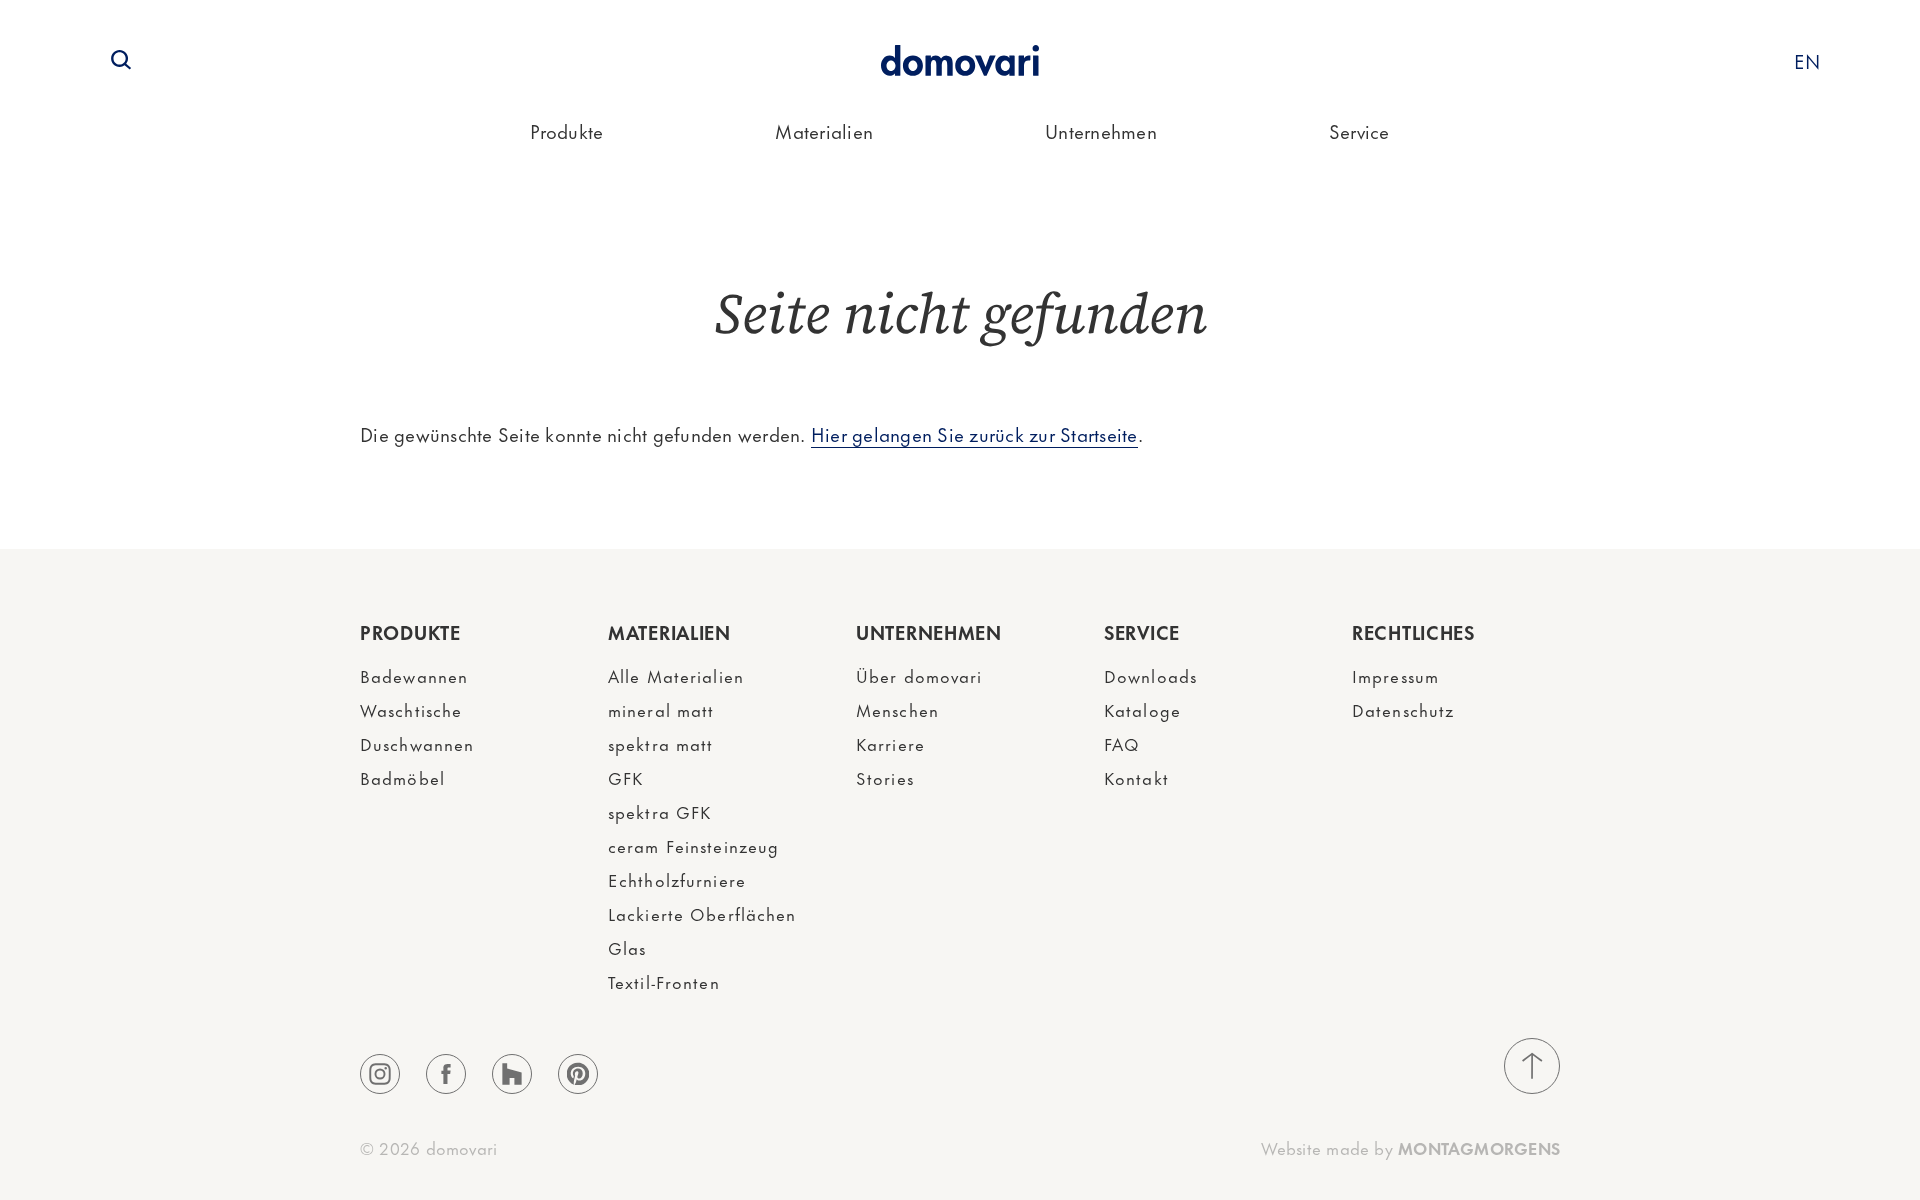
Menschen (897, 709)
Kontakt (1136, 777)
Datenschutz (1403, 709)
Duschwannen (417, 743)
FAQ (1122, 743)
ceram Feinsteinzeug (693, 845)
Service (1359, 130)
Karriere (890, 743)
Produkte (566, 130)
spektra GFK (659, 811)
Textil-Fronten (664, 981)
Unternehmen (1101, 130)
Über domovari (919, 675)
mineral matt (661, 709)
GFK (625, 777)
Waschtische (411, 709)
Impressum (1395, 675)
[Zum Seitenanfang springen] (1532, 1066)
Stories (885, 777)
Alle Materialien (676, 675)
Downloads (1150, 675)
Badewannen (414, 675)
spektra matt (660, 743)
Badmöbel (402, 777)
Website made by (1410, 1147)
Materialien (824, 130)
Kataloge (1142, 709)
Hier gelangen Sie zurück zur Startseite (974, 433)
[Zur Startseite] (960, 60)
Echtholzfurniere (677, 879)
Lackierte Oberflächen (702, 913)
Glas (627, 947)
